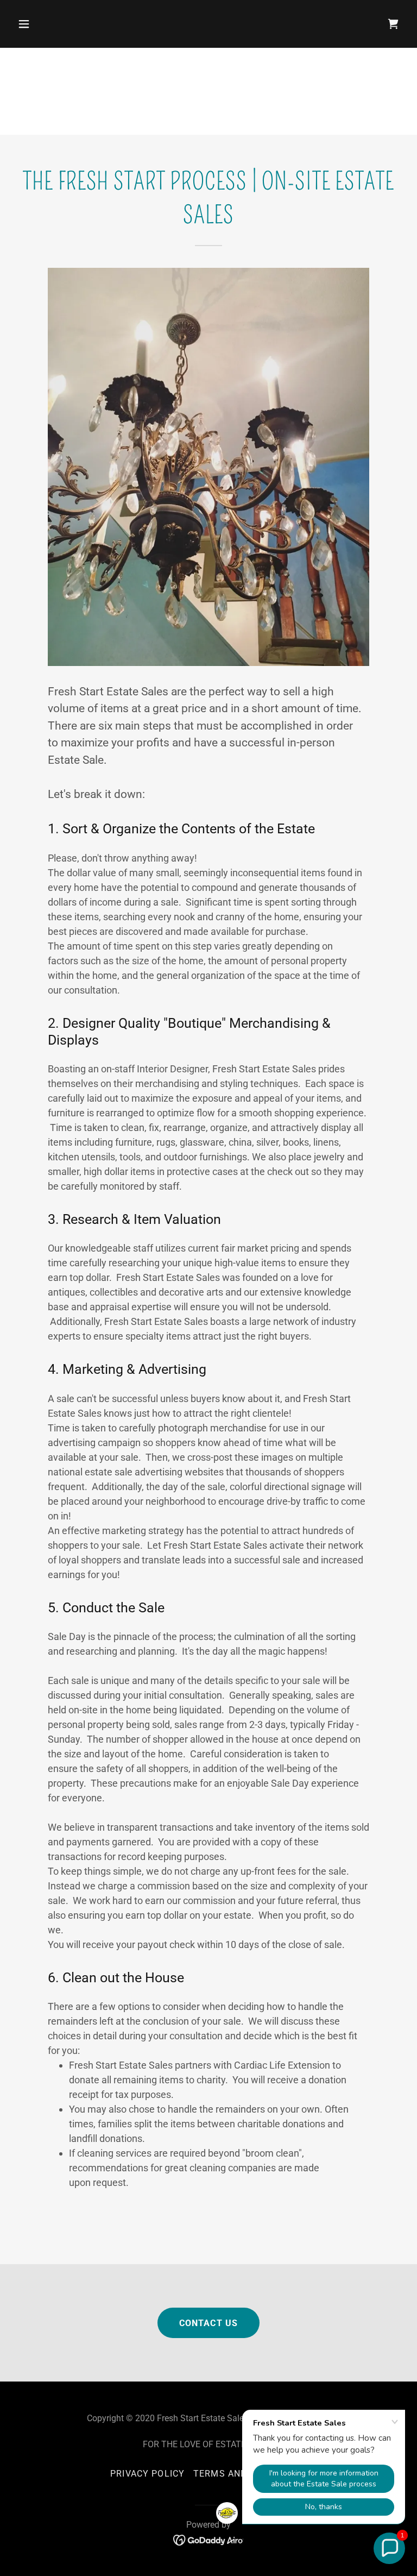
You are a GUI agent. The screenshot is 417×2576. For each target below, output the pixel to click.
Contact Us (208, 2323)
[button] (58, 24)
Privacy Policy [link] (147, 2474)
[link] (209, 2539)
